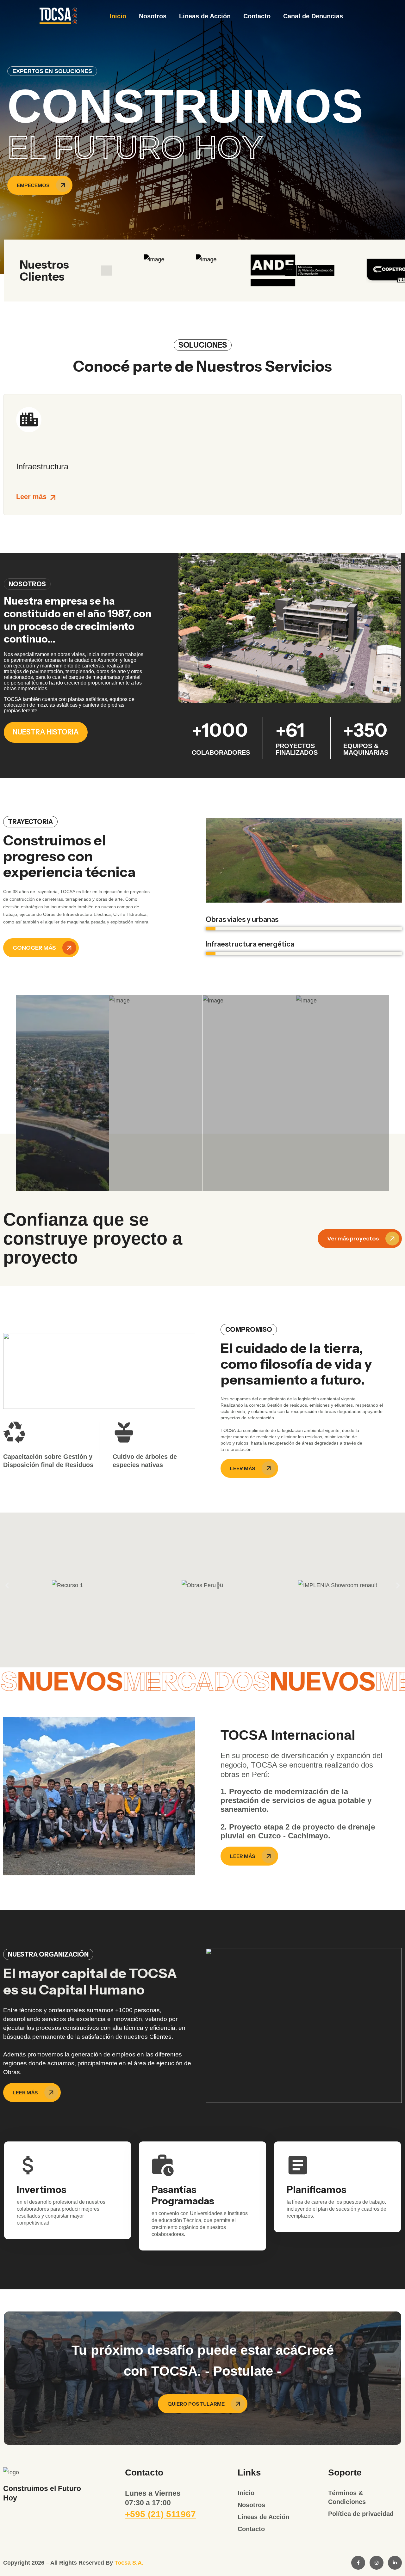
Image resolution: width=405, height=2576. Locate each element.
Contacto (257, 16)
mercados (308, 1681)
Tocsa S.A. (129, 2563)
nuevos (182, 1681)
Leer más (31, 497)
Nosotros (153, 16)
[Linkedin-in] (395, 2563)
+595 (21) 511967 (160, 2514)
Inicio (118, 16)
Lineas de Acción (205, 16)
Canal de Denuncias (313, 16)
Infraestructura (42, 466)
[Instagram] (377, 2563)
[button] (7, 1585)
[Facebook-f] (358, 2563)
